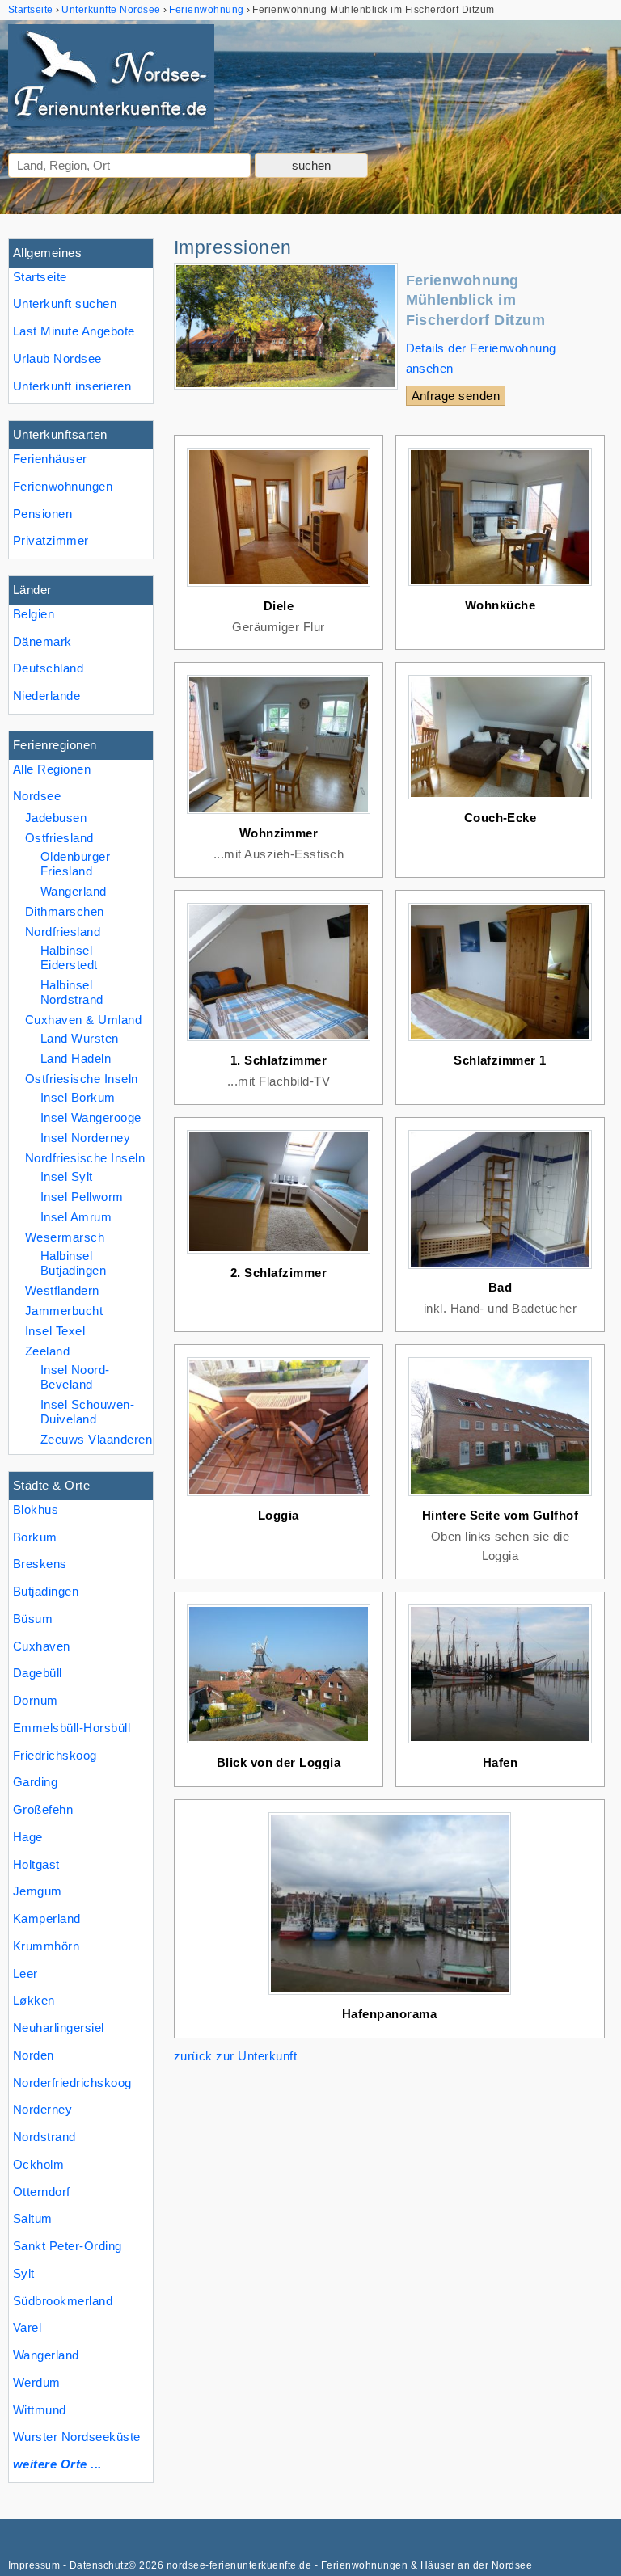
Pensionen (42, 514)
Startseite (40, 277)
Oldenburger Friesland (75, 864)
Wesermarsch (65, 1237)
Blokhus (36, 1509)
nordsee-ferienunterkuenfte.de (239, 2565)
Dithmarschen (65, 911)
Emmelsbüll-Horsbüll (72, 1728)
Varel (27, 2327)
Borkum (35, 1537)
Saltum (33, 2218)
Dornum (36, 1700)
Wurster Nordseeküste (77, 2437)
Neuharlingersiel (59, 2028)
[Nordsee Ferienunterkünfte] (111, 78)
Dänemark (42, 641)
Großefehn (43, 1809)
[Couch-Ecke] (500, 799)
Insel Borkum (78, 1097)
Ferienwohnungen (63, 486)
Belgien (34, 614)
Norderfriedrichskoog (72, 2083)
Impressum (34, 2565)
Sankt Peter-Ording (68, 2246)
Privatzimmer (51, 540)
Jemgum (38, 1891)
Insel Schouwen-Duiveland (87, 1412)
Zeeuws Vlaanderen (96, 1439)
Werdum (37, 2382)
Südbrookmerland (63, 2301)
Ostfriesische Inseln (82, 1079)
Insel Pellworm (82, 1197)
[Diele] (279, 586)
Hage (28, 1837)
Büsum (33, 1619)
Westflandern (62, 1290)
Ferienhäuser (50, 459)
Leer (25, 1973)
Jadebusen (56, 818)
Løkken (34, 2000)
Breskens (40, 1564)
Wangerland (46, 2355)
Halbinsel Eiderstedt (69, 957)
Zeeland (47, 1351)
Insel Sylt (67, 1176)
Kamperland (47, 1918)
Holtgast (36, 1864)
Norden (34, 2055)
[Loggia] (279, 1496)
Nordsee (37, 796)
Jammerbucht (64, 1311)
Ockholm (38, 2164)
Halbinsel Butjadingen (73, 1263)
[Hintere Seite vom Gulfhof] (500, 1496)
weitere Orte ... (57, 2464)
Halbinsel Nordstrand (72, 992)
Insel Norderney (85, 1138)
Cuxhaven (42, 1646)
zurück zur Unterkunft (235, 2056)
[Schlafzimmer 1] (500, 1041)
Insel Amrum (76, 1217)
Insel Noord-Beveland (75, 1377)
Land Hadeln (76, 1058)
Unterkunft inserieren (72, 386)
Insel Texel (55, 1331)
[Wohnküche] (500, 586)
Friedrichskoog (55, 1755)
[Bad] (500, 1269)
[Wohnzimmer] (279, 814)
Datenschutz (99, 2565)
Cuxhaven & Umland (83, 1020)
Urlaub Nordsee (57, 358)
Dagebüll (38, 1673)
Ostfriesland (59, 838)
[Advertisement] (389, 2184)
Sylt (24, 2273)
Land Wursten (80, 1038)
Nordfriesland (63, 932)
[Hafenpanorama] (390, 1994)
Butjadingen (46, 1591)
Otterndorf (42, 2192)
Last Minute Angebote (74, 331)
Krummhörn (46, 1946)
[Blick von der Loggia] (279, 1743)
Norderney (42, 2109)
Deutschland (48, 668)
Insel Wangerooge (91, 1117)
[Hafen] (500, 1743)
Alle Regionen (52, 769)
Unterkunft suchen (65, 304)
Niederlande (46, 696)
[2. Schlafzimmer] (279, 1253)
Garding (35, 1782)
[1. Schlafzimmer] (279, 1041)
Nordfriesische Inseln (85, 1158)
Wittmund (40, 2410)
